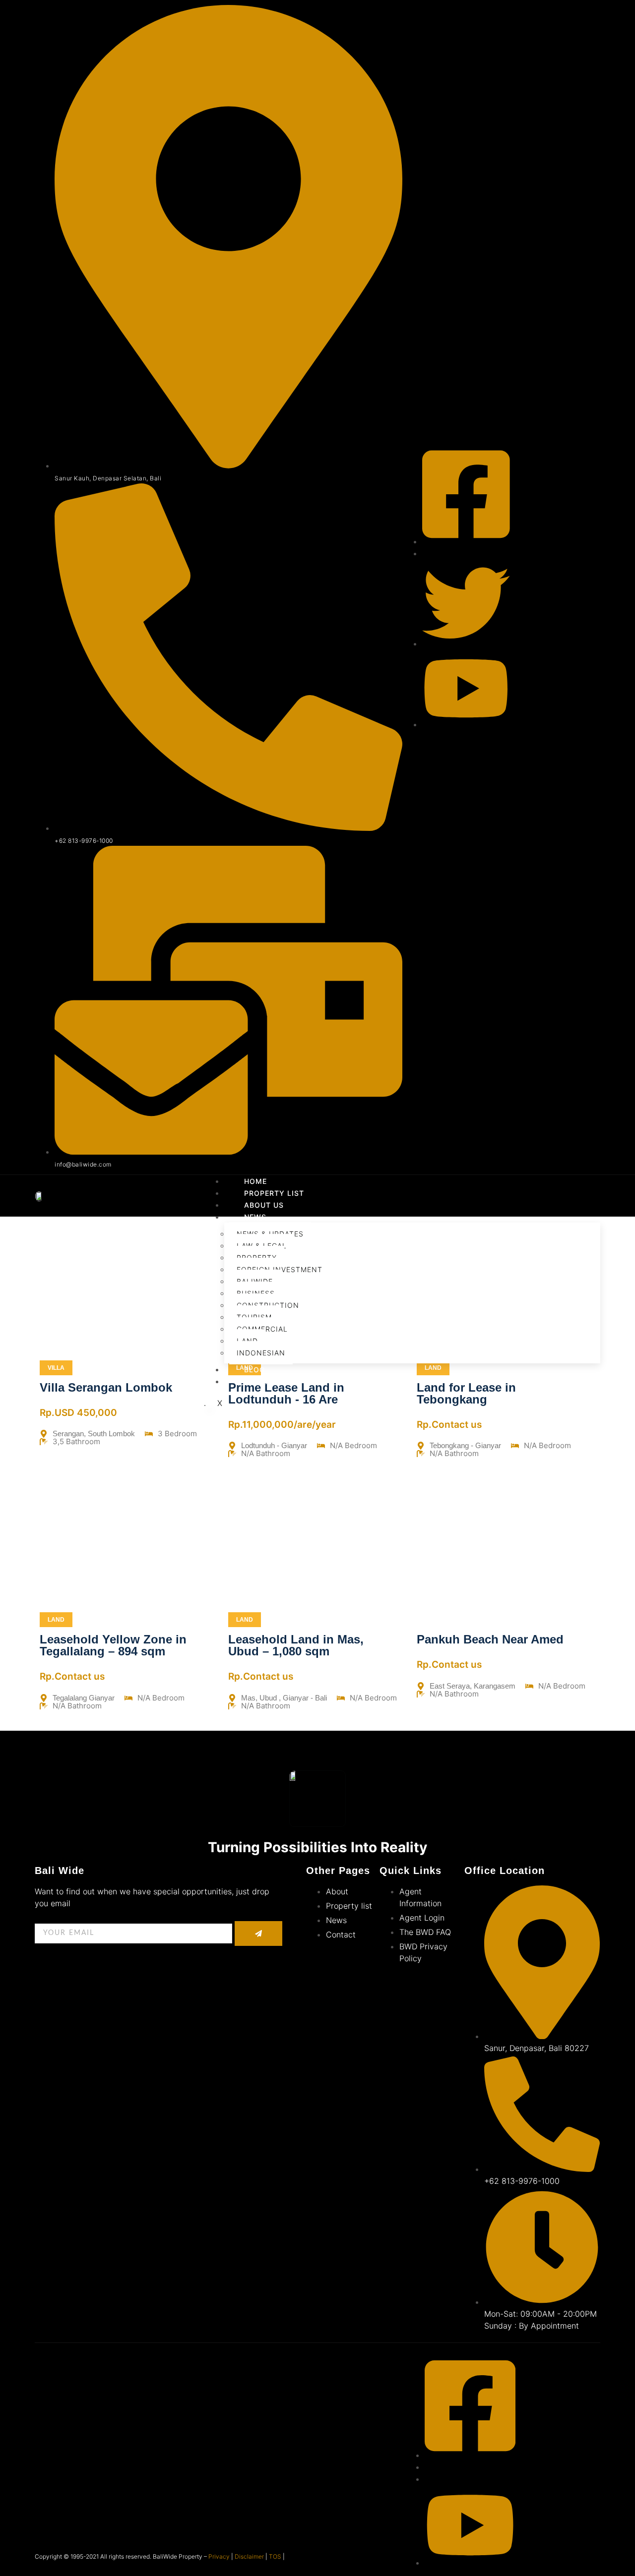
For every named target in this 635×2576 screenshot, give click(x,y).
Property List (274, 1193)
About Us (264, 1205)
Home (255, 1181)
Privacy (219, 2556)
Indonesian (261, 1353)
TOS (275, 2556)
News (255, 1217)
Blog (254, 1370)
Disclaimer (249, 2556)
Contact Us (269, 1381)
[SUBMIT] (258, 1933)
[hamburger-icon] (588, 1184)
